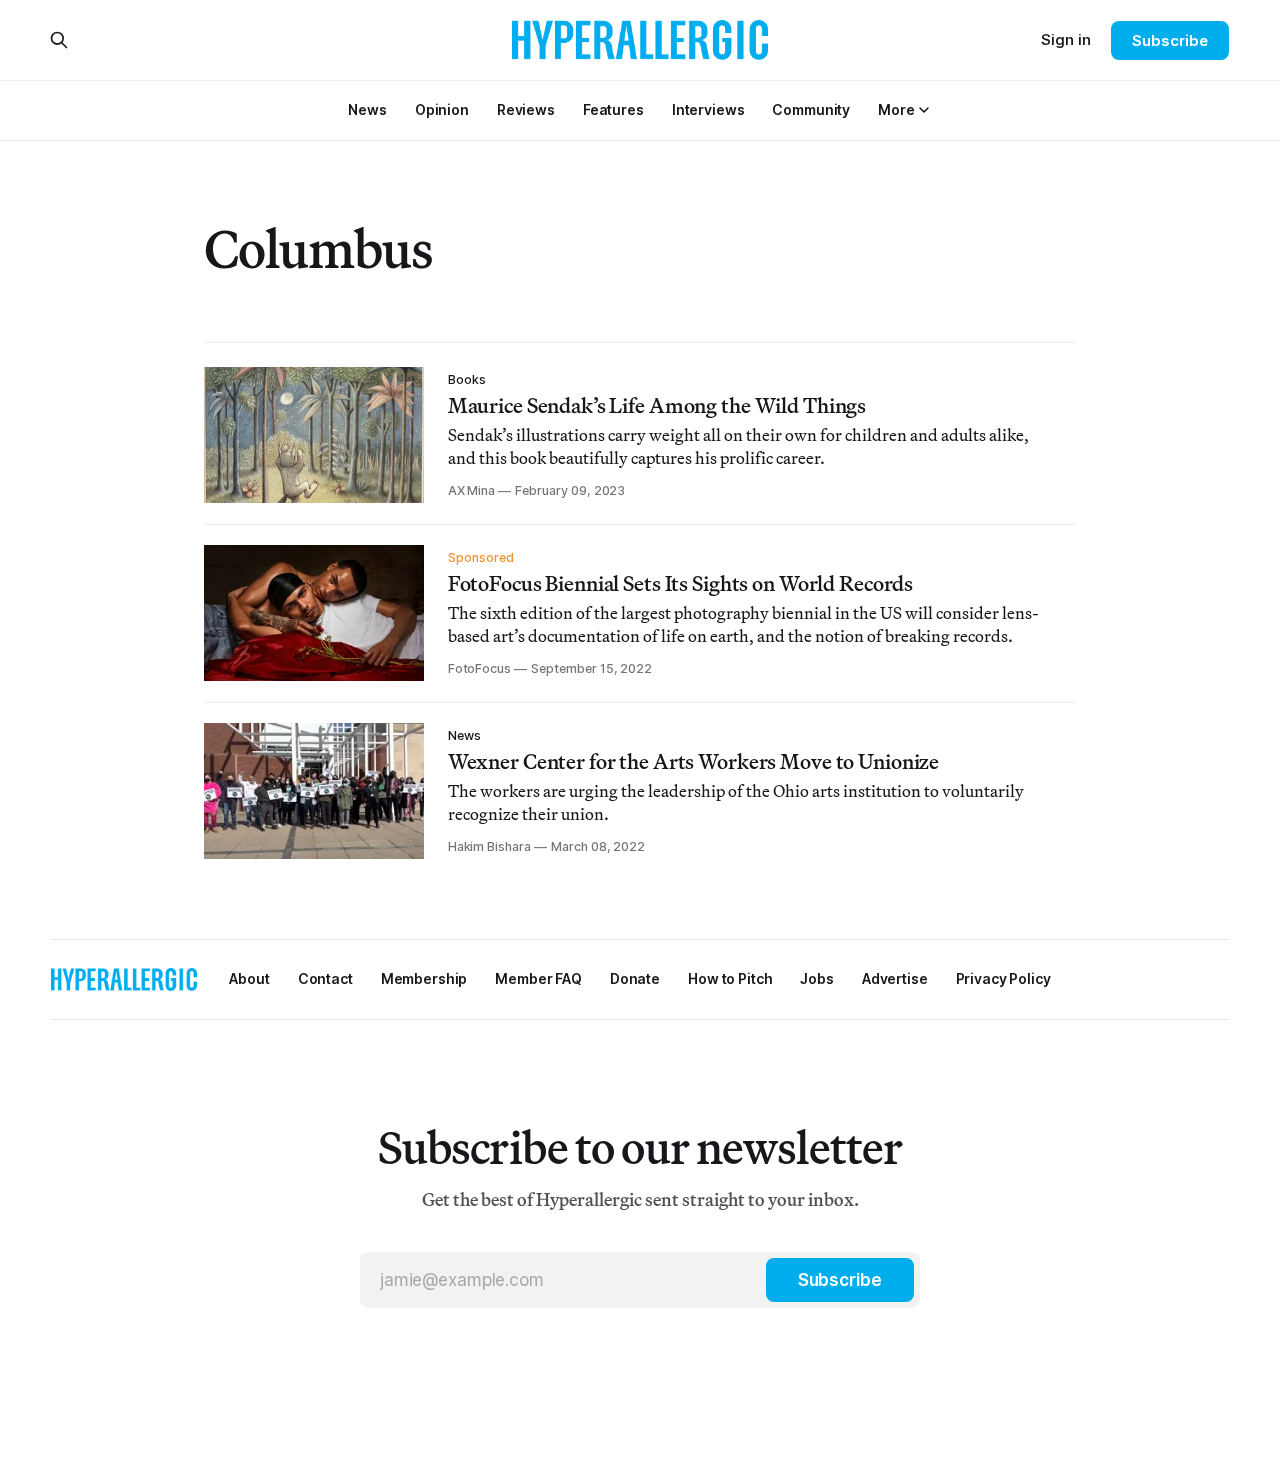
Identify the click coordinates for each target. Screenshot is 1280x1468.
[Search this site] (59, 40)
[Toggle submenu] (924, 110)
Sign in (1066, 39)
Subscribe (1169, 40)
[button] (896, 109)
